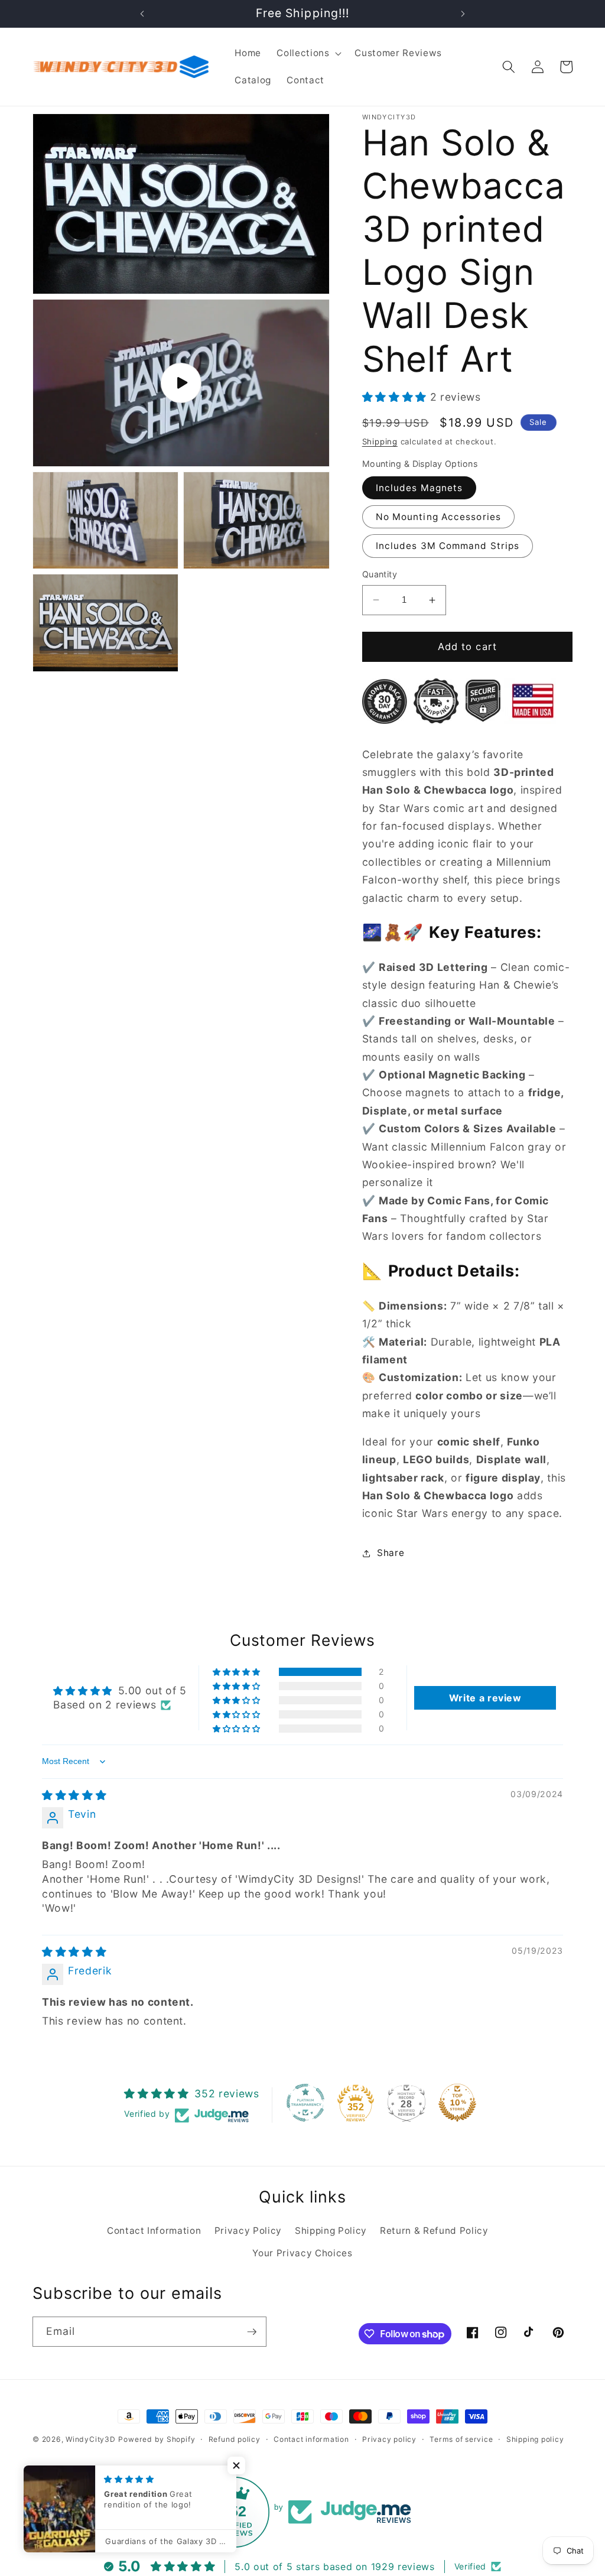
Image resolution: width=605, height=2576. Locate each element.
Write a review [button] (485, 1698)
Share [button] (391, 1553)
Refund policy (235, 2439)
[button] (308, 53)
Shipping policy (535, 2439)
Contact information (311, 2439)
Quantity (380, 574)
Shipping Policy (331, 2231)
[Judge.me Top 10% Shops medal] (457, 2103)
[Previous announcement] (142, 14)
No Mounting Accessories (438, 517)
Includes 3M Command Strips (448, 546)
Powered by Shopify (157, 2439)
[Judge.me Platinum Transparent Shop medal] (305, 2103)
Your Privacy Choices (302, 2253)
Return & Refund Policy (434, 2231)
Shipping (380, 441)
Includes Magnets (419, 488)
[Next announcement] (463, 14)
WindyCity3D (90, 2439)
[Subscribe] (252, 2332)
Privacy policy (389, 2439)
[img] (74, 1795)
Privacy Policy (248, 2231)
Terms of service (461, 2439)
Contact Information (154, 2231)
